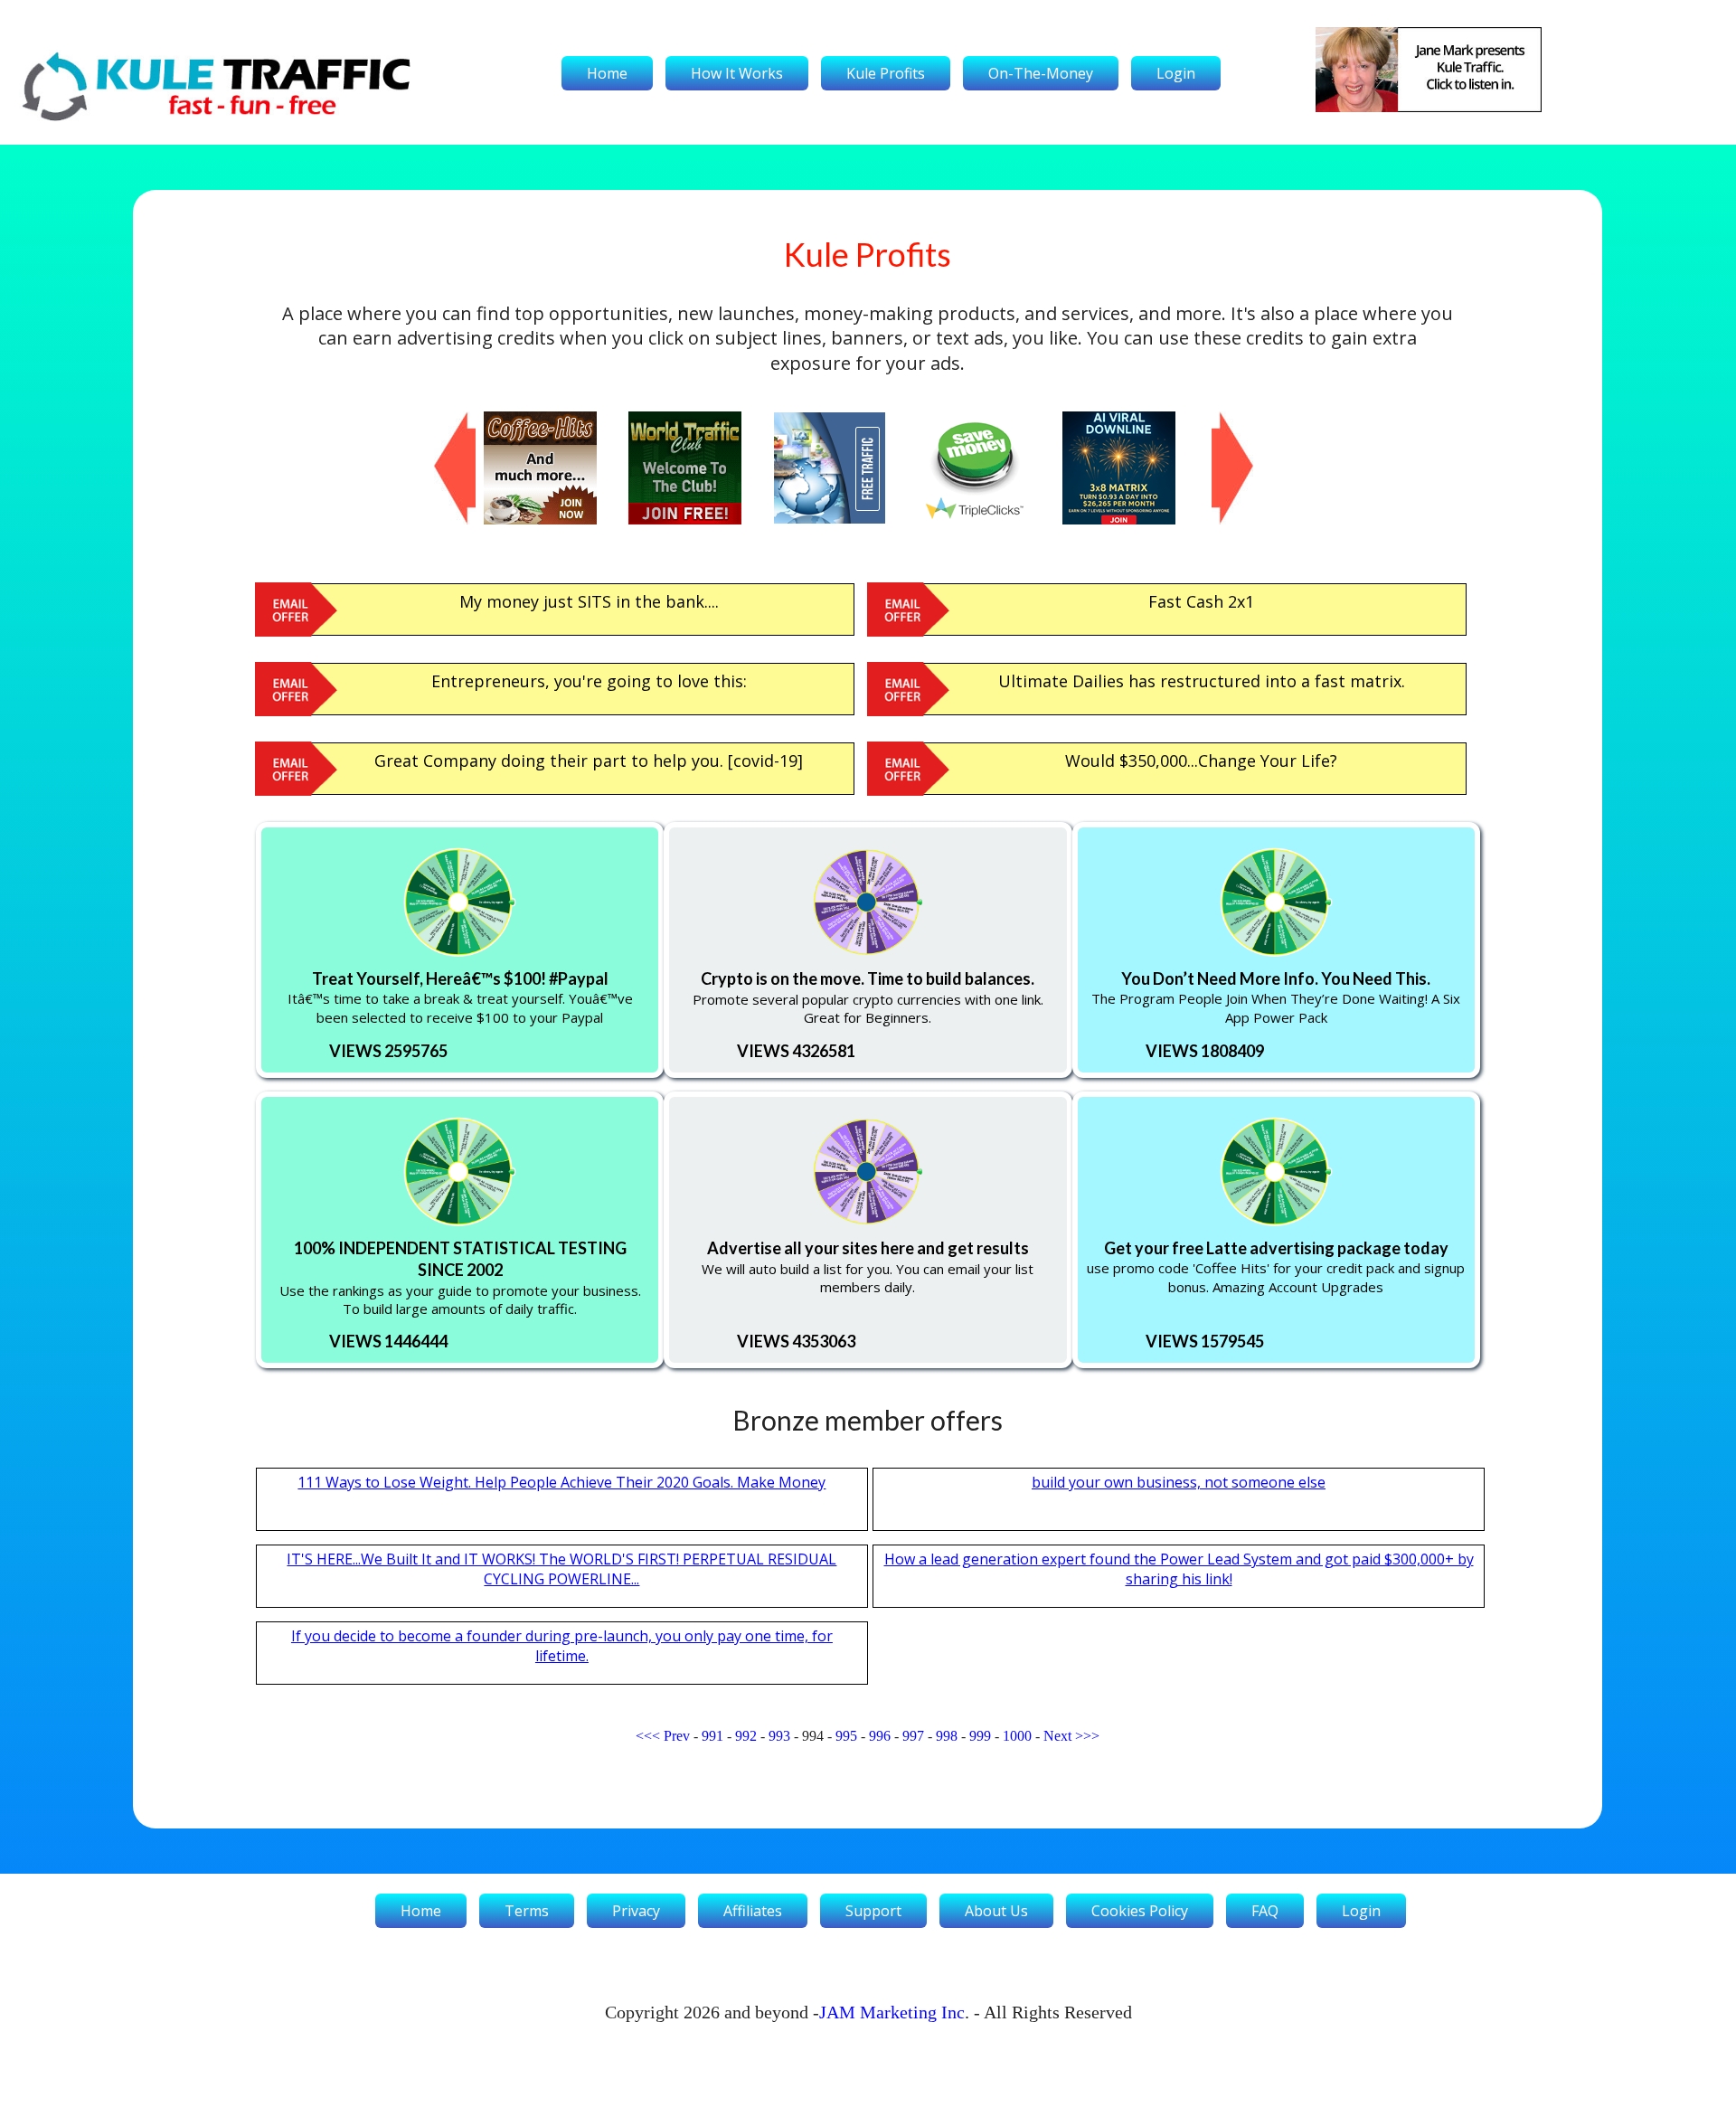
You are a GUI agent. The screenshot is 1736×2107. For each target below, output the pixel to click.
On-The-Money (1041, 73)
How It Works (737, 73)
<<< (648, 1736)
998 (947, 1736)
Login (1176, 73)
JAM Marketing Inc (892, 2012)
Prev (677, 1736)
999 (980, 1736)
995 (846, 1736)
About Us (996, 1911)
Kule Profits (886, 73)
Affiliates (753, 1911)
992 (746, 1736)
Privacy (636, 1911)
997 (913, 1736)
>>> (1087, 1736)
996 (880, 1736)
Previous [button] (443, 420)
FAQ (1265, 1911)
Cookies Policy (1140, 1911)
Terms (527, 1911)
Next (1057, 1736)
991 (712, 1736)
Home (607, 73)
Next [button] (1221, 420)
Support (873, 1911)
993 (779, 1736)
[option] (556, 468)
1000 (1017, 1736)
